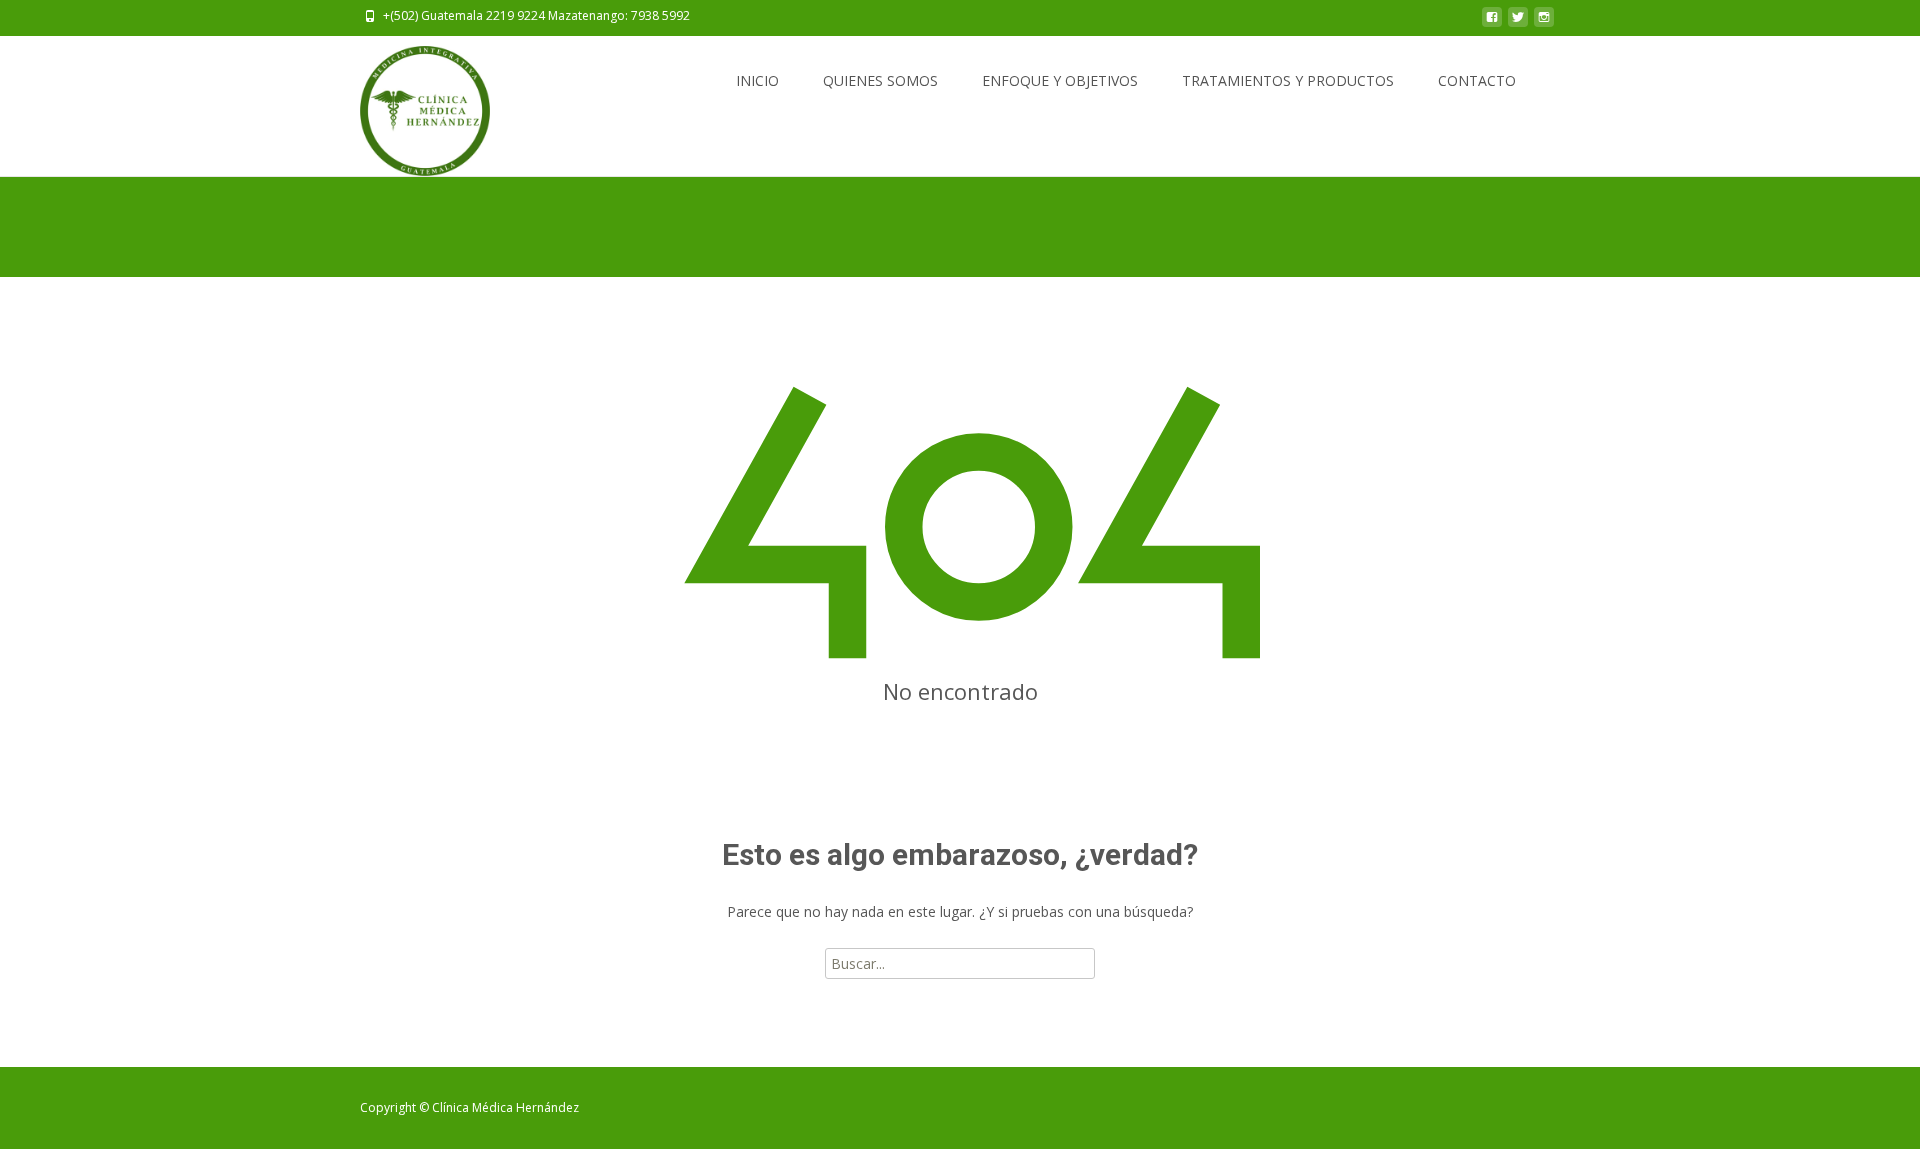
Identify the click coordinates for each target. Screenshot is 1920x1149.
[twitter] (1518, 22)
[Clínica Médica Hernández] (409, 106)
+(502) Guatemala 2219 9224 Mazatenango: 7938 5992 (536, 15)
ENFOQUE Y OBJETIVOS (1060, 80)
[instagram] (1544, 22)
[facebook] (1492, 22)
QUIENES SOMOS (880, 80)
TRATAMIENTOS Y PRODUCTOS (1288, 80)
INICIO (757, 80)
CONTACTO (1477, 80)
